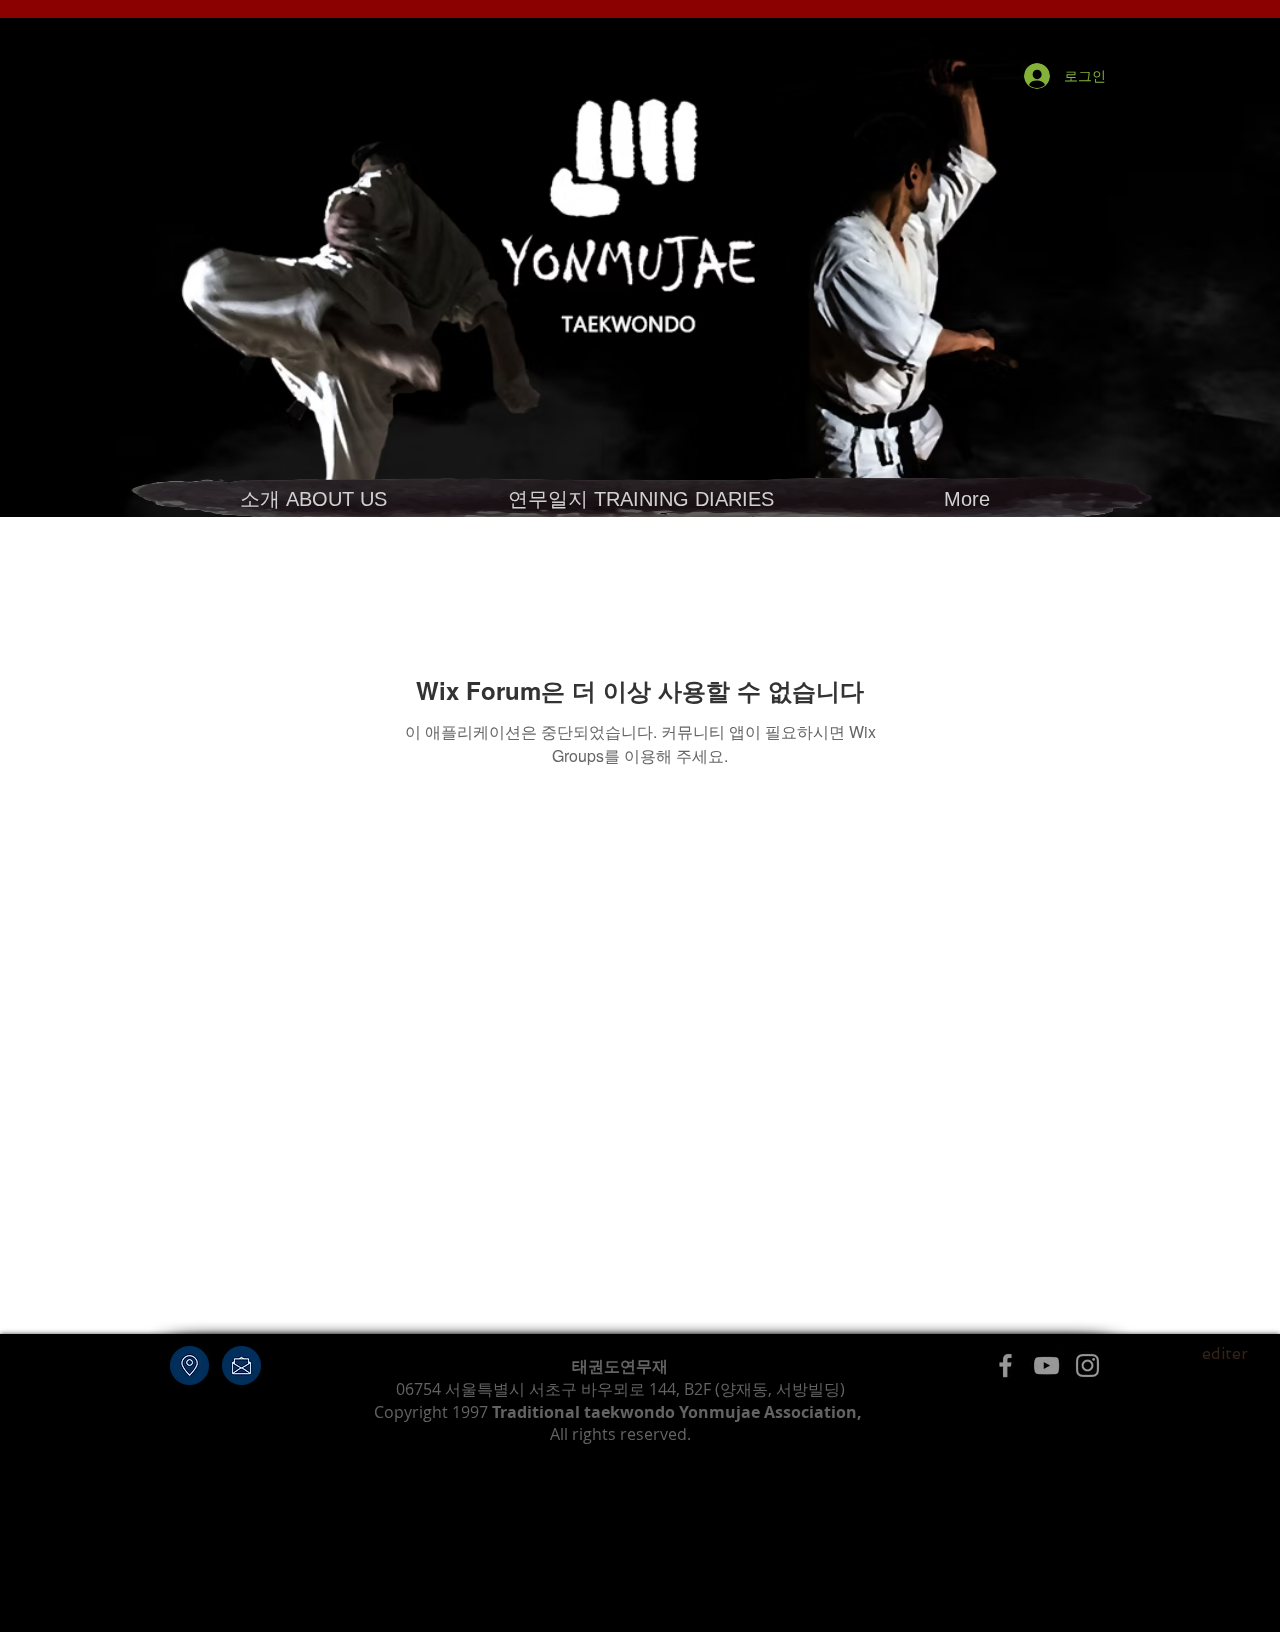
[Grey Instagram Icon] (1087, 1365)
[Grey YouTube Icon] (1046, 1365)
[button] (313, 499)
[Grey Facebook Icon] (1005, 1365)
